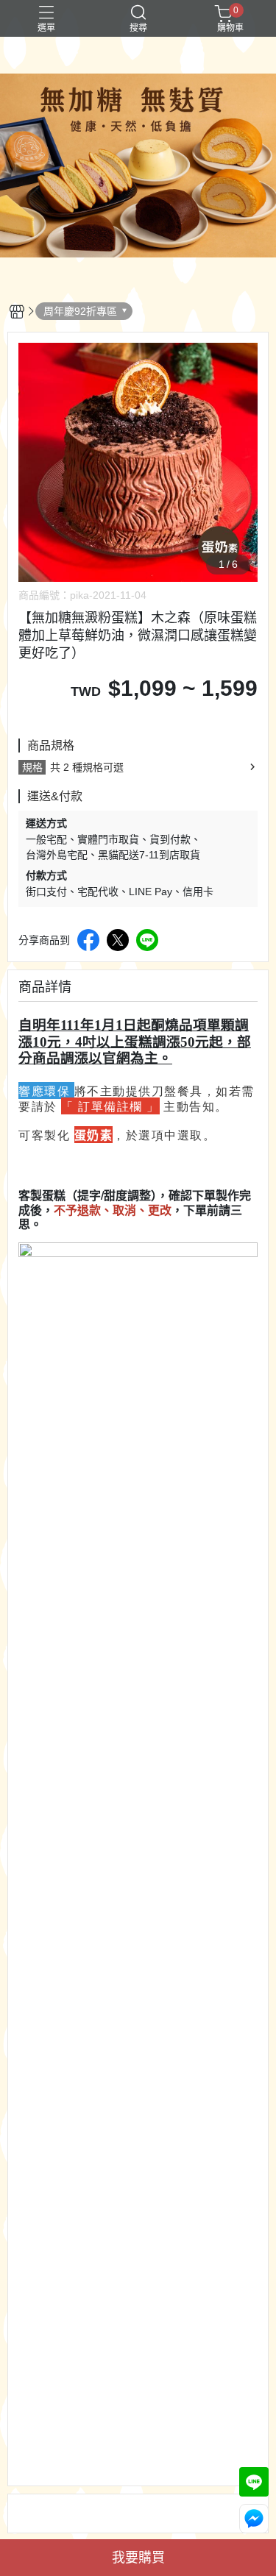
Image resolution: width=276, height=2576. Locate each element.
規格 (32, 767)
